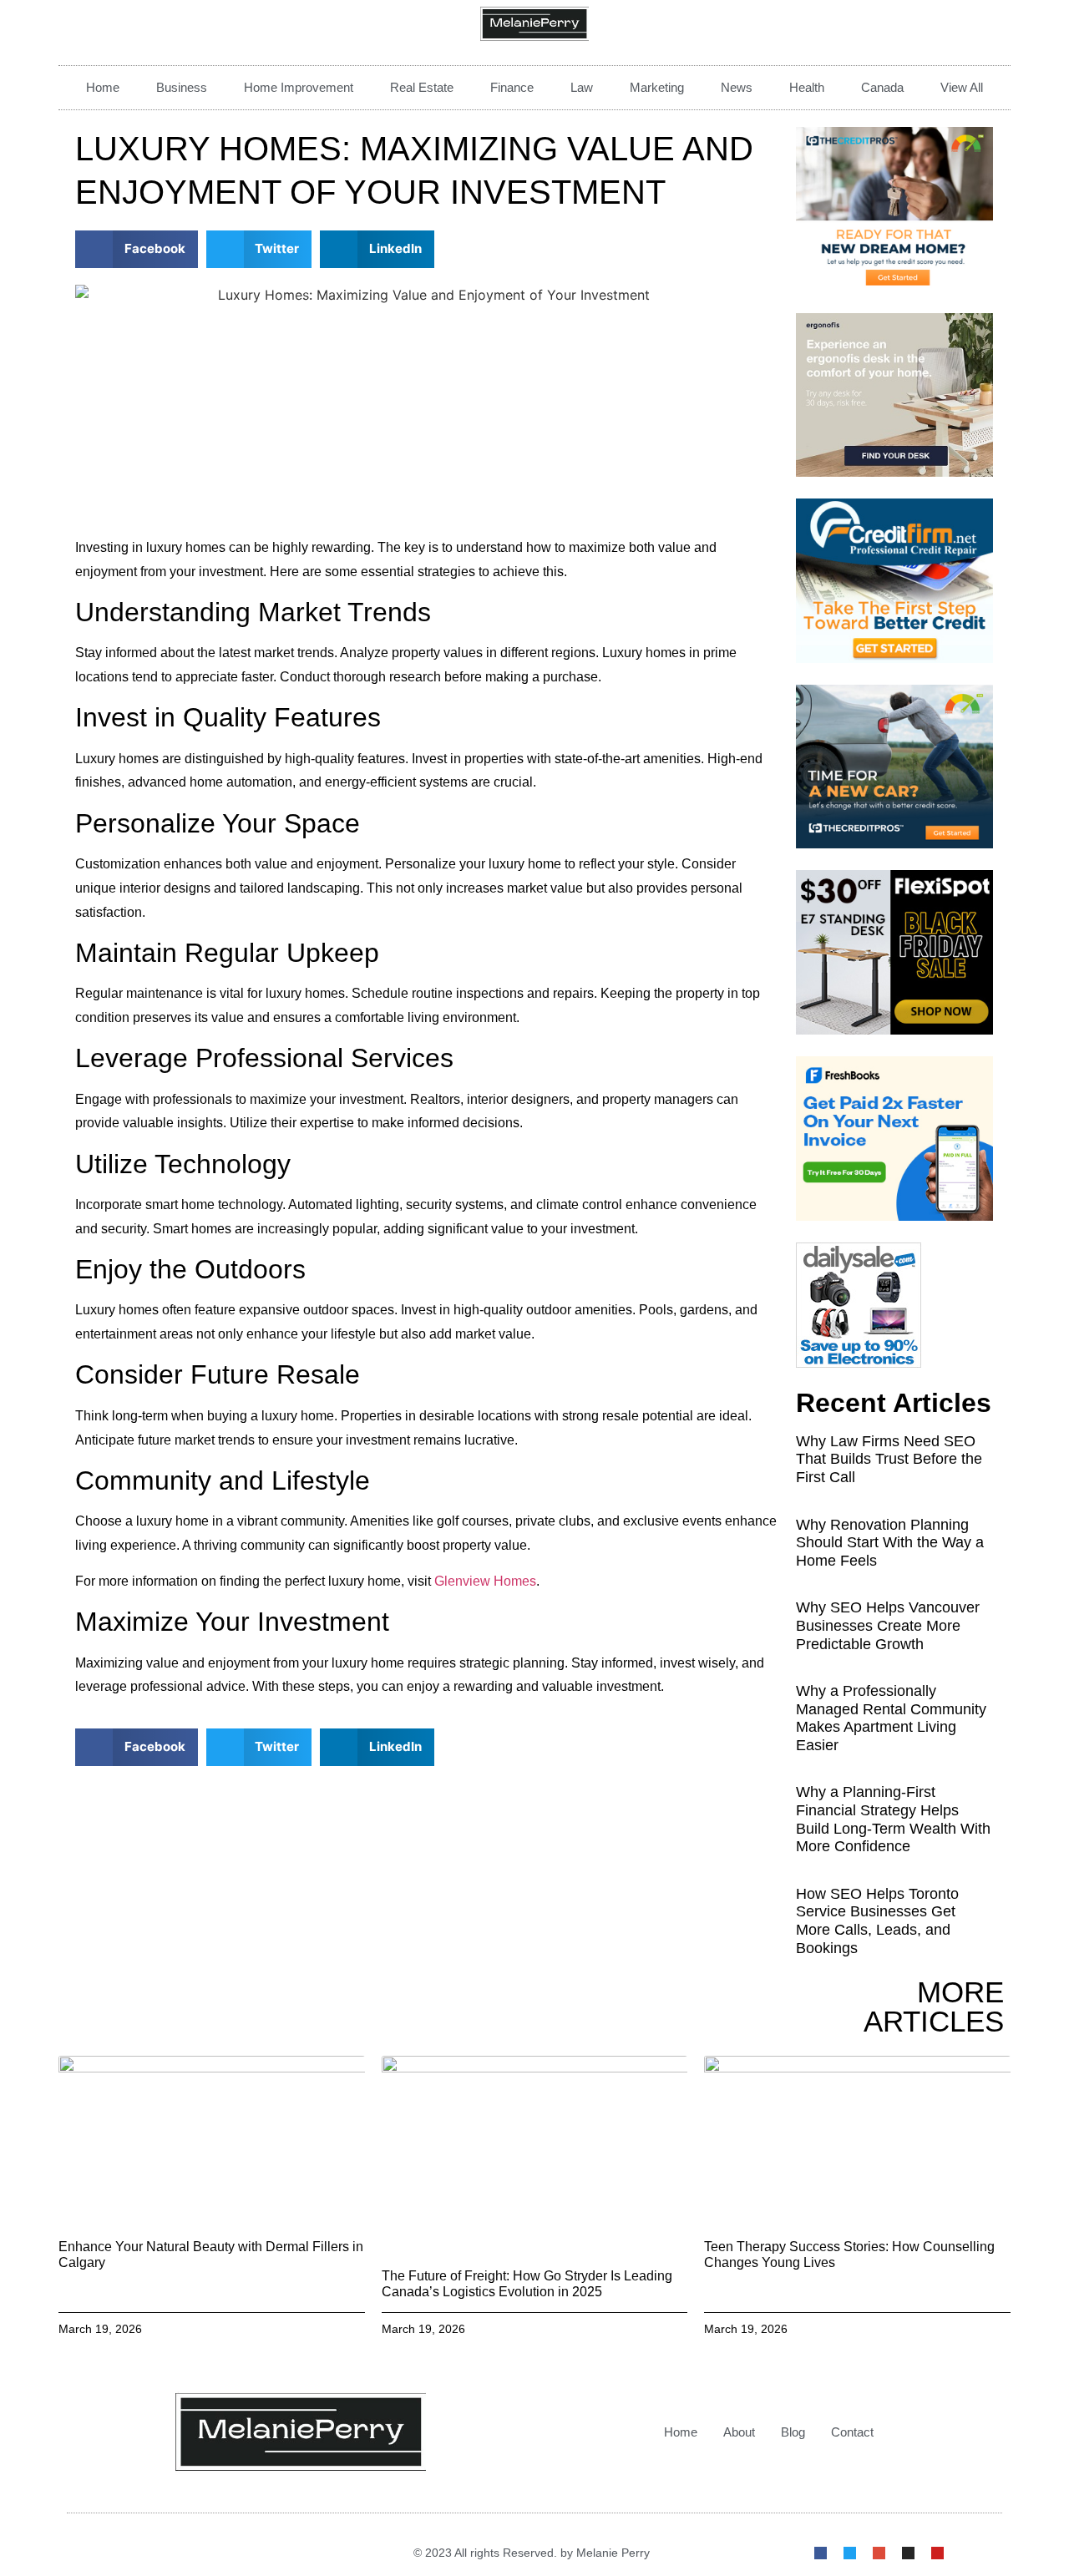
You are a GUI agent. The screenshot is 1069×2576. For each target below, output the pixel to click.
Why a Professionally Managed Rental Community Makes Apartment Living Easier (891, 1718)
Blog (793, 2432)
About (739, 2432)
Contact (852, 2432)
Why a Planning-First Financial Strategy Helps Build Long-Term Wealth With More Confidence (893, 1819)
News (737, 87)
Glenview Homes (485, 1581)
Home (103, 87)
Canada (882, 87)
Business (182, 87)
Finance (512, 87)
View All (962, 87)
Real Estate (422, 87)
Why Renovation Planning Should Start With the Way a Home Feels (890, 1543)
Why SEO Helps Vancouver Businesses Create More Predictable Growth (888, 1625)
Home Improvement (299, 87)
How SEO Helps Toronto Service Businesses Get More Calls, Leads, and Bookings (877, 1921)
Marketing (657, 87)
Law (582, 87)
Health (807, 87)
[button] (137, 249)
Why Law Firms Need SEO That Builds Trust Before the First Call (889, 1459)
